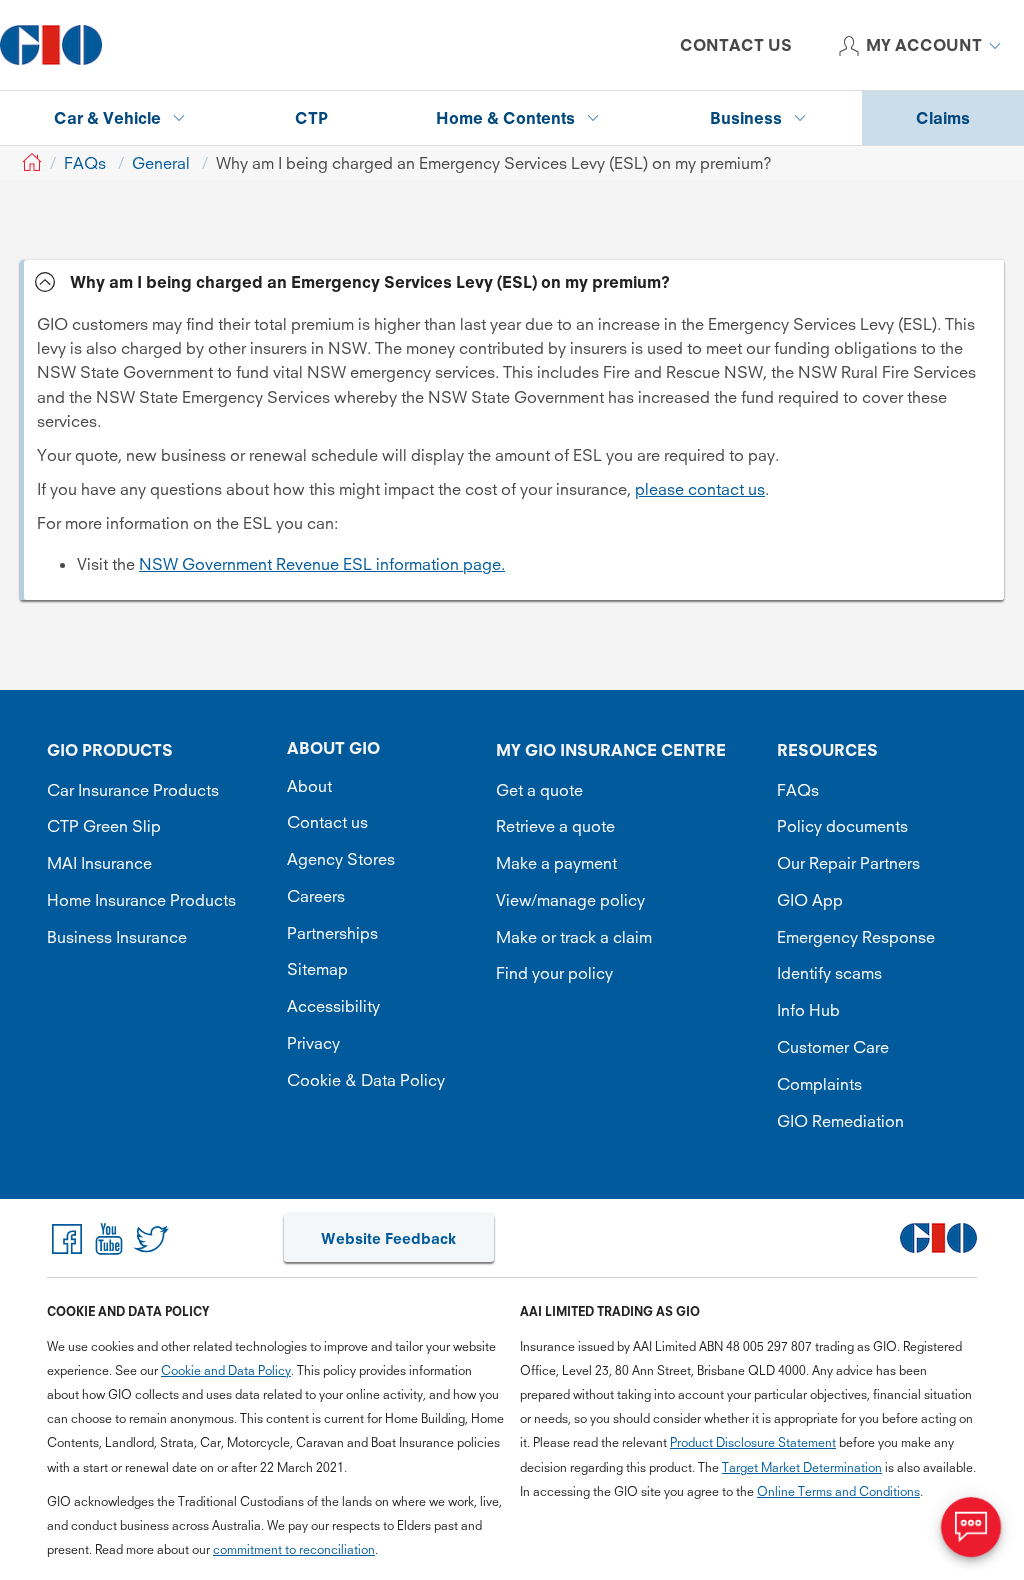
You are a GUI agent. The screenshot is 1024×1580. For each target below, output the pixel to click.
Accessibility (333, 1006)
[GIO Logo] (51, 45)
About (309, 786)
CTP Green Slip (104, 826)
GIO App (810, 900)
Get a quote (539, 790)
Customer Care (833, 1047)
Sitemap (317, 969)
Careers (316, 896)
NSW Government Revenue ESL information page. (322, 564)
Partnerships (332, 933)
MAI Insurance (99, 863)
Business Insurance (117, 937)
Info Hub (808, 1010)
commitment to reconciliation (294, 1549)
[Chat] (971, 1527)
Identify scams (829, 973)
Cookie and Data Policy (226, 1370)
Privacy (313, 1043)
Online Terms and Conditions (838, 1491)
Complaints (819, 1084)
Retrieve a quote (555, 826)
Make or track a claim (574, 937)
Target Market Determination (802, 1467)
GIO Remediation (840, 1121)
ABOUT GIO (333, 748)
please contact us (700, 489)
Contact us (327, 822)
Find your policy (554, 973)
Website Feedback (388, 1238)
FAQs (798, 790)
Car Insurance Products (133, 790)
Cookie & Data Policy (366, 1080)
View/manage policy (570, 900)
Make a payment (556, 863)
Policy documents (842, 826)
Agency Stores (341, 859)
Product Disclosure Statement (753, 1442)
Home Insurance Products (141, 900)
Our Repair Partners (848, 863)
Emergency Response (856, 937)
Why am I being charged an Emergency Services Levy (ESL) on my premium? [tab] (370, 282)
